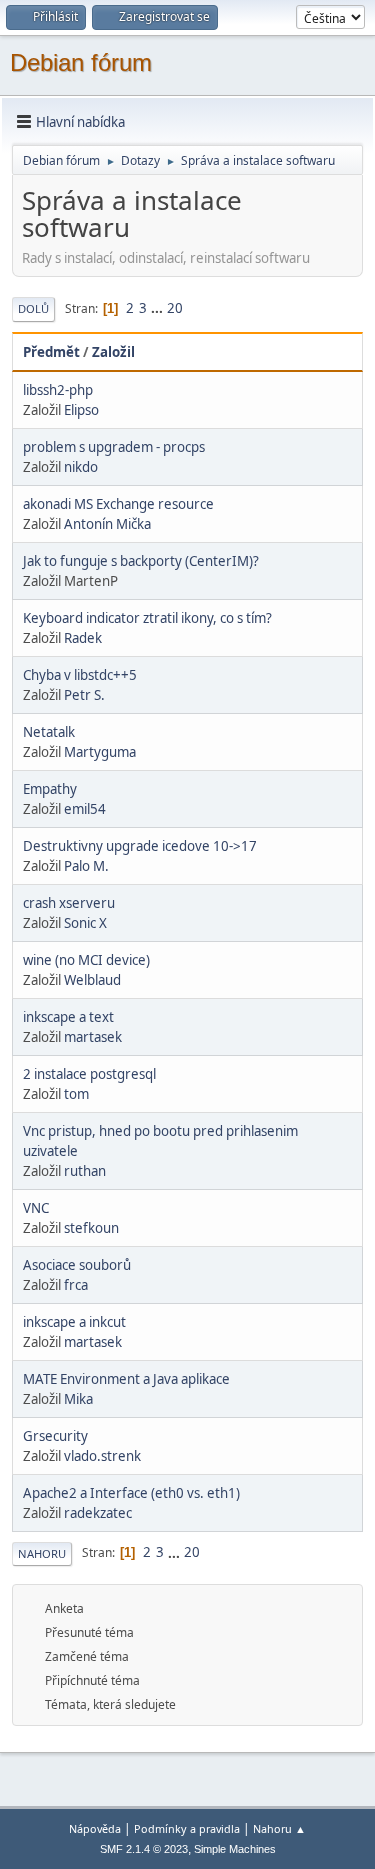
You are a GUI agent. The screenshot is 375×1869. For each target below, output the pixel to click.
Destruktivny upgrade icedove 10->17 (140, 846)
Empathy (50, 789)
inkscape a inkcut (74, 1322)
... (158, 308)
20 (175, 308)
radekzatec (98, 1513)
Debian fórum (81, 62)
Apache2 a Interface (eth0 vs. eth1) (131, 1493)
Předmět (51, 352)
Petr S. (84, 695)
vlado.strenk (102, 1456)
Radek (83, 638)
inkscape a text (68, 1017)
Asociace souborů (77, 1265)
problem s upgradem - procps (114, 447)
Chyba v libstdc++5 (80, 675)
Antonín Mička (107, 524)
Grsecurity (55, 1436)
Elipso (81, 410)
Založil (113, 352)
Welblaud (92, 980)
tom (76, 1094)
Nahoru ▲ (279, 1828)
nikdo (81, 467)
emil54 (85, 809)
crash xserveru (69, 903)
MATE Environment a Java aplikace (126, 1379)
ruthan (85, 1171)
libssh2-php (58, 390)
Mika (78, 1399)
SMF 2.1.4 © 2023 (144, 1849)
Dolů (33, 308)
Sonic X (85, 923)
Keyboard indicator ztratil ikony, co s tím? (147, 618)
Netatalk (49, 732)
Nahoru (42, 1553)
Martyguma (100, 752)
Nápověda (95, 1828)
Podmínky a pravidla (187, 1828)
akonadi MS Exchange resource (118, 504)
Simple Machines (235, 1849)
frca (76, 1285)
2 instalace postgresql (89, 1074)
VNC (36, 1208)
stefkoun (91, 1228)
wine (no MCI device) (86, 960)
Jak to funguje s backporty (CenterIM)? (141, 561)
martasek (93, 1037)
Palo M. (86, 866)
